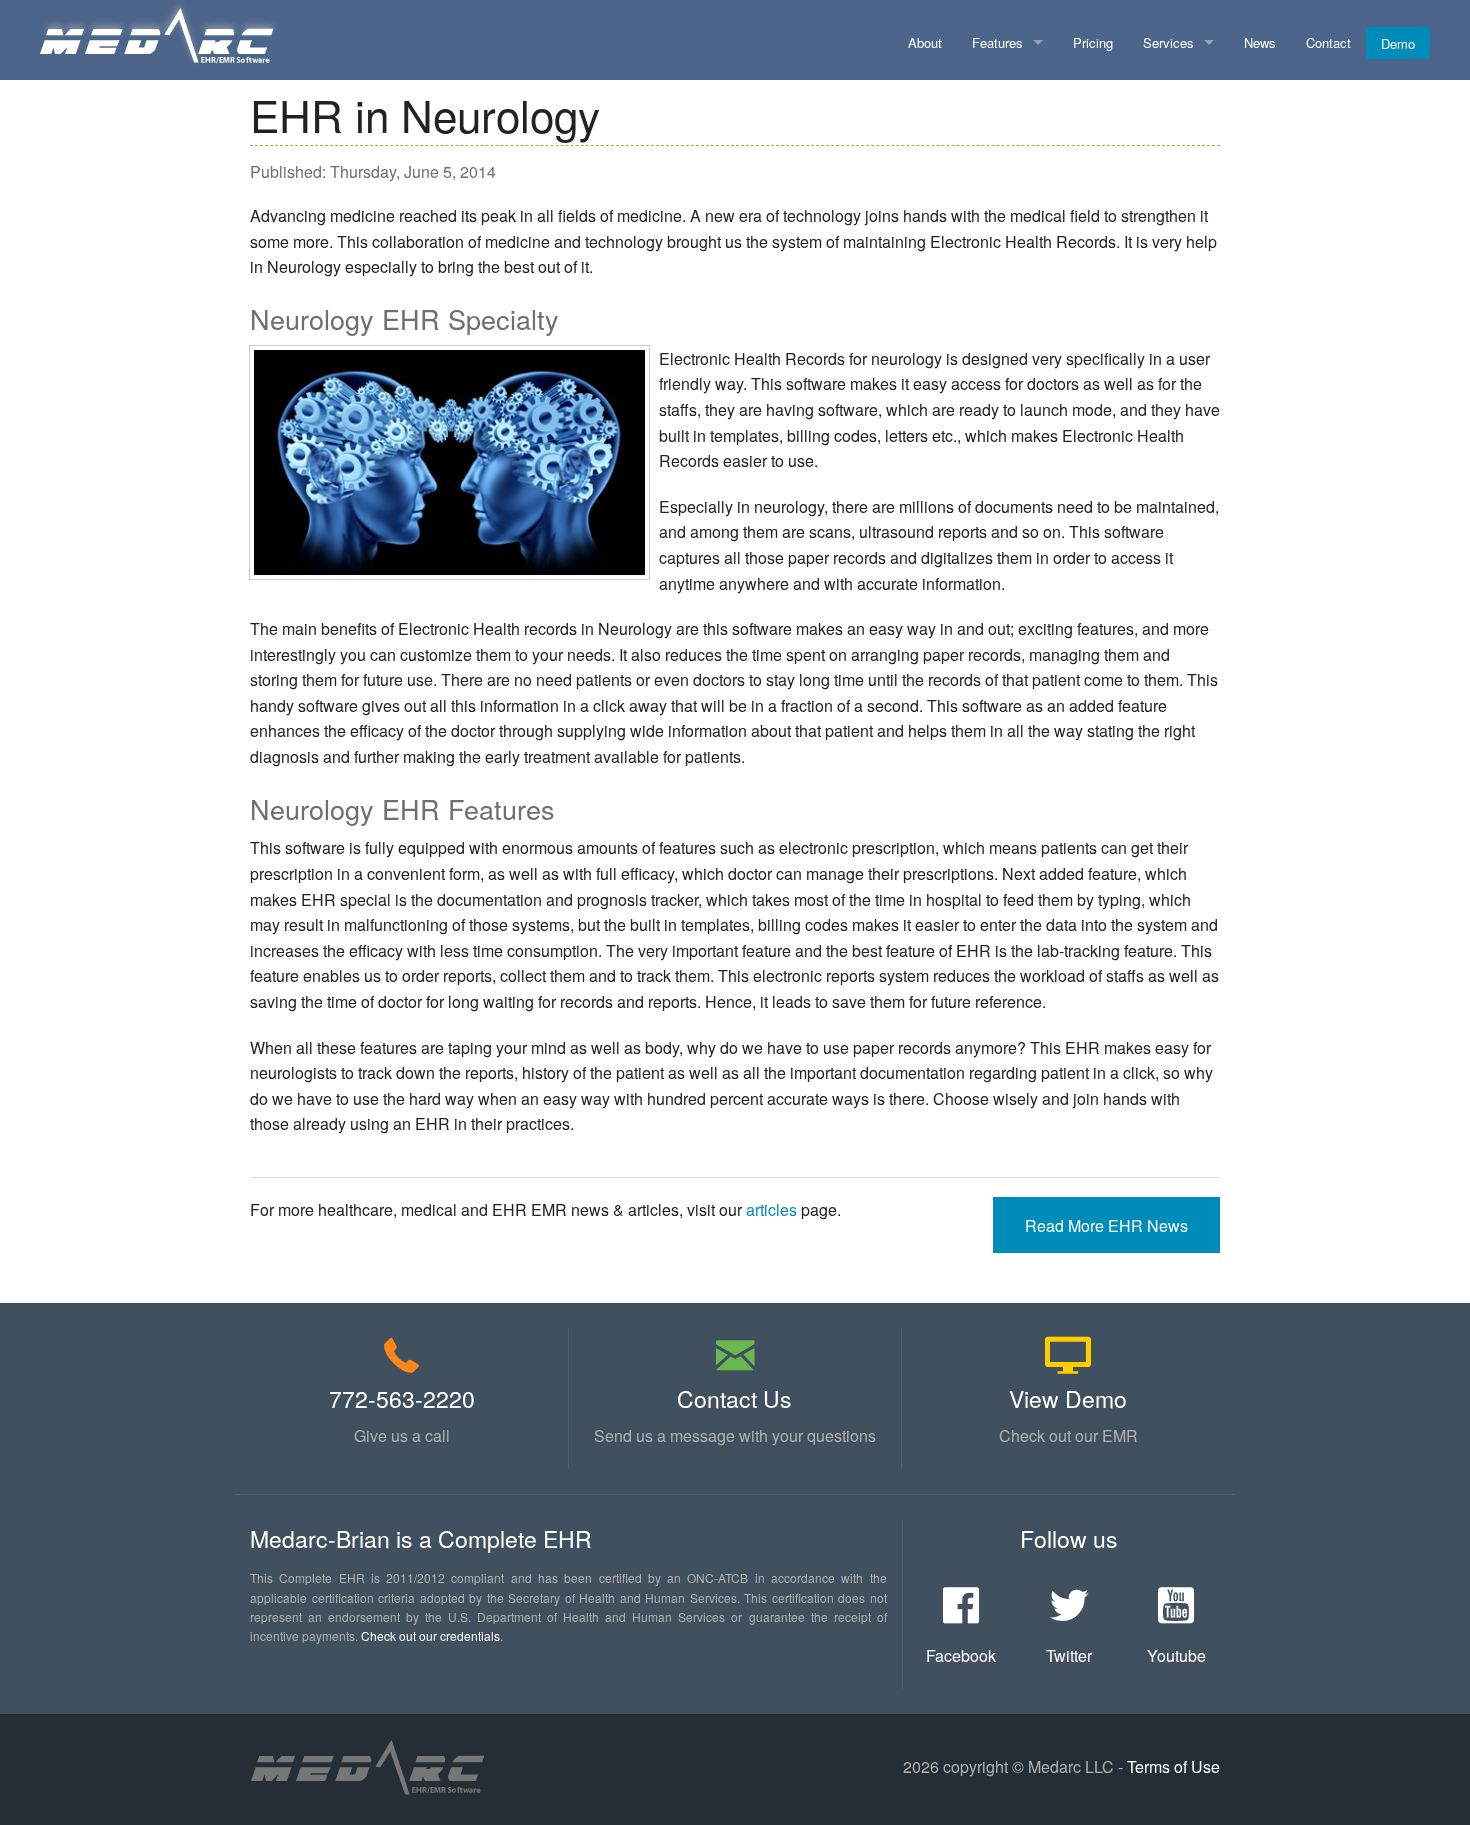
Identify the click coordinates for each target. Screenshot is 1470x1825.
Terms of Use (1173, 1766)
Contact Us (734, 1398)
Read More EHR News (1106, 1225)
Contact (1328, 42)
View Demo (1068, 1398)
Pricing (1093, 42)
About (925, 42)
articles (771, 1209)
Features (997, 42)
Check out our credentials (430, 1635)
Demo (1398, 43)
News (1260, 42)
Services (1168, 42)
